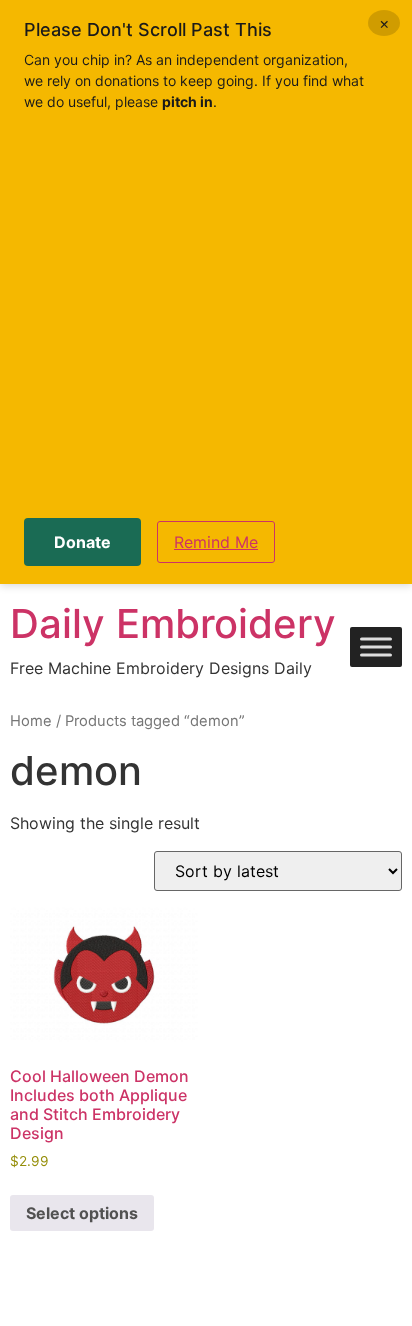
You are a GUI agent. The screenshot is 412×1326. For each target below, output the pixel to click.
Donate (82, 542)
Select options (82, 1213)
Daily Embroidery (173, 623)
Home (31, 721)
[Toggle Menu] (376, 647)
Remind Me (216, 542)
